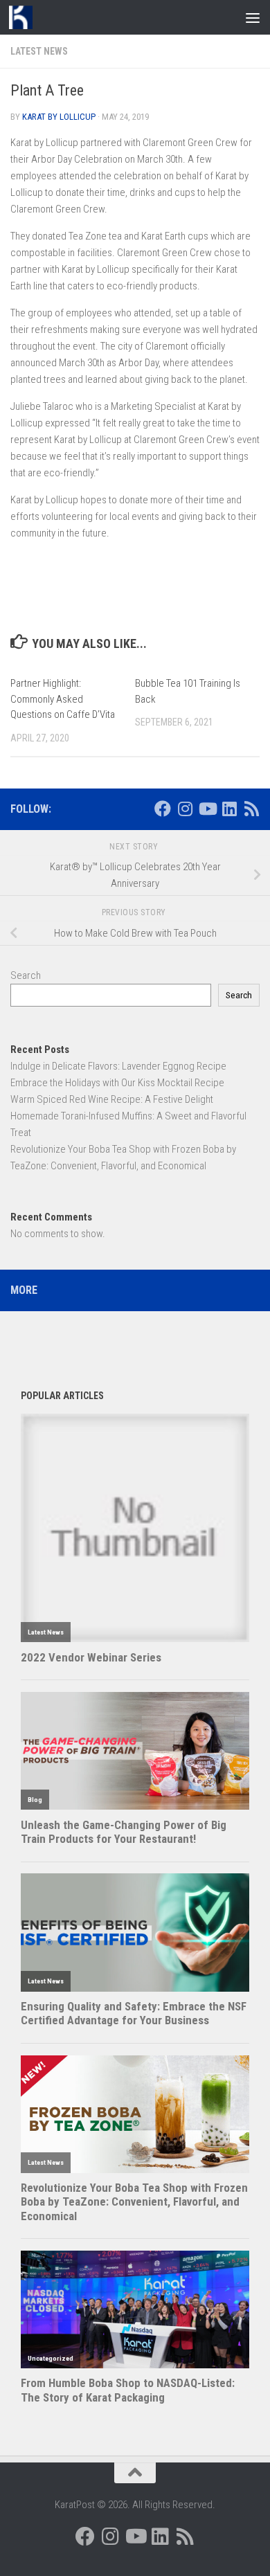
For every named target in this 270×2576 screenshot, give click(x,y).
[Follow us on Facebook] (163, 809)
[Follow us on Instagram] (185, 809)
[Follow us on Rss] (251, 809)
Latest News (39, 51)
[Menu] (253, 17)
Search (26, 975)
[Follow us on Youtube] (207, 809)
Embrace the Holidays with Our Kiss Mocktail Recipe (117, 1083)
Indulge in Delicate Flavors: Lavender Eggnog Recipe (118, 1066)
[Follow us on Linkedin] (229, 809)
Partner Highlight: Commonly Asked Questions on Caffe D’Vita (63, 699)
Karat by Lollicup (59, 117)
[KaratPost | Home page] (25, 17)
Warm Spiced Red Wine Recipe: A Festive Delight (112, 1099)
